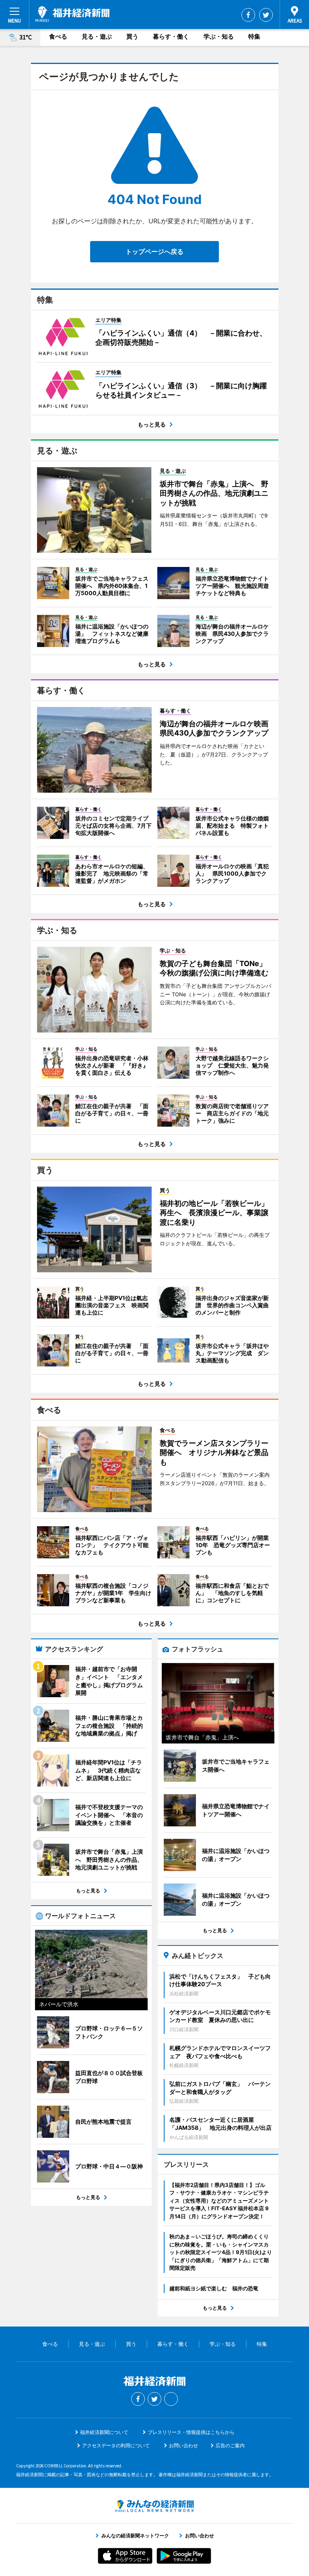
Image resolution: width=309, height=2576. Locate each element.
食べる (58, 36)
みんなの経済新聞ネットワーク (154, 2506)
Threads (171, 2399)
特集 (254, 36)
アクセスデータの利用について (116, 2445)
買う (132, 36)
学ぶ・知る (219, 36)
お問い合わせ (183, 2445)
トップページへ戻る (154, 251)
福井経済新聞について (104, 2432)
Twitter (266, 15)
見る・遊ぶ (97, 36)
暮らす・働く (171, 36)
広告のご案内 (230, 2445)
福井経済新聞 (72, 14)
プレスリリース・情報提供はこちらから (191, 2432)
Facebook (248, 15)
